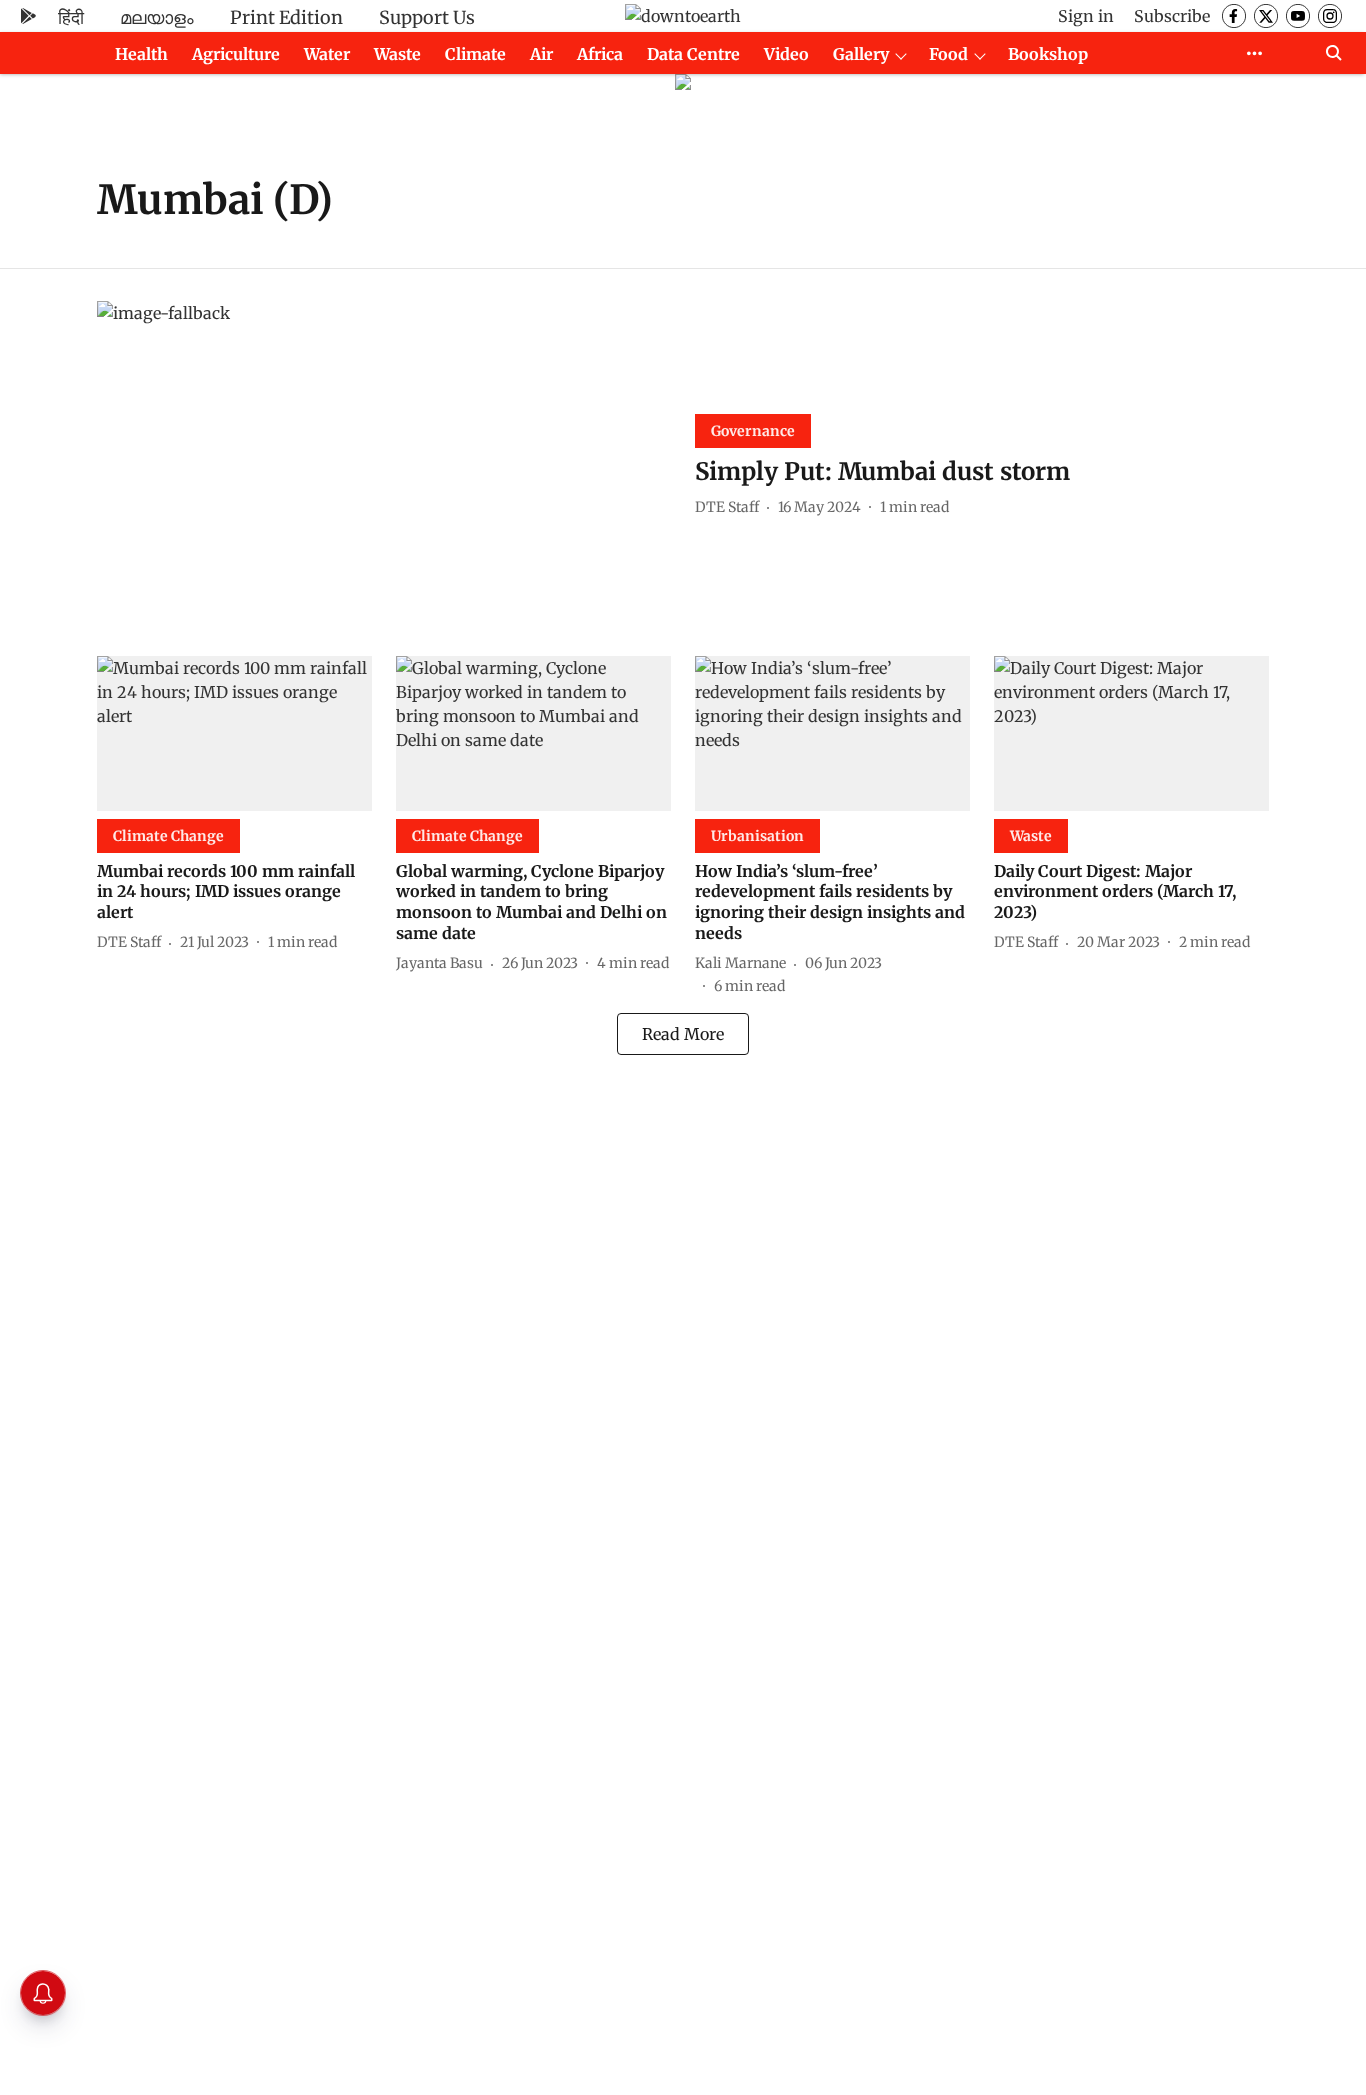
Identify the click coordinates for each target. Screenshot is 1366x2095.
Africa (600, 54)
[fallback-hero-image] (384, 462)
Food (948, 54)
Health (141, 54)
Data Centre (693, 54)
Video (786, 54)
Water (327, 54)
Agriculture (236, 54)
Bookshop (1048, 54)
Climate (475, 54)
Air (541, 54)
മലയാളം (157, 17)
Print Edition (286, 17)
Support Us (427, 17)
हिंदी (71, 17)
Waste (397, 54)
